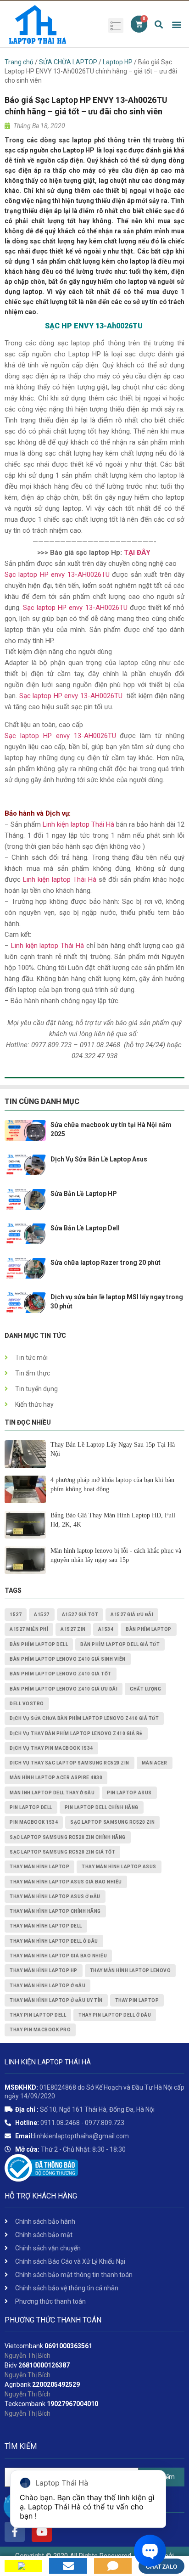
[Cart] (139, 24)
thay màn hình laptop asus (119, 1867)
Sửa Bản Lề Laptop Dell (85, 1228)
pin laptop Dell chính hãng (102, 1807)
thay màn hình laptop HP (44, 1970)
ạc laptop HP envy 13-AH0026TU (59, 575)
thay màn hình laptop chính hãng (55, 1911)
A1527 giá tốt (80, 1615)
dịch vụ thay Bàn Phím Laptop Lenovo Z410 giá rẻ (76, 1733)
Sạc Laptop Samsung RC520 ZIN (112, 1822)
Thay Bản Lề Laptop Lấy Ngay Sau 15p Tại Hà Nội (113, 1449)
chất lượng (145, 1689)
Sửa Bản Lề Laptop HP (84, 1194)
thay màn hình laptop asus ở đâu (55, 1897)
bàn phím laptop (149, 1629)
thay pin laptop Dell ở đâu (115, 2015)
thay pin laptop (137, 2000)
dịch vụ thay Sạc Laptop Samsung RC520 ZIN (69, 1763)
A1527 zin (73, 1629)
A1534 (106, 1629)
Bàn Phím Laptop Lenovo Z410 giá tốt (61, 1674)
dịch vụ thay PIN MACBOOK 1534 (51, 1748)
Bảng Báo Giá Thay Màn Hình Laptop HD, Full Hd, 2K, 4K (113, 1520)
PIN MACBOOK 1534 (34, 1822)
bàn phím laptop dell (39, 1644)
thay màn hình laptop (39, 1867)
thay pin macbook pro (40, 2030)
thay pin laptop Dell (38, 2015)
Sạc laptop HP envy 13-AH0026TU (75, 608)
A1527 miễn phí (29, 1629)
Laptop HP (118, 62)
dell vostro (27, 1704)
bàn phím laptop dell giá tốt (120, 1644)
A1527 (42, 1615)
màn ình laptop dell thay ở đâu (52, 1793)
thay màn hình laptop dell (46, 1926)
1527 (16, 1615)
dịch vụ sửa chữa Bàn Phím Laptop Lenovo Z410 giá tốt (84, 1718)
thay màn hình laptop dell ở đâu (54, 1941)
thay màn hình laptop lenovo (131, 1970)
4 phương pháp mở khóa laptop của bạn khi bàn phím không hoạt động (112, 1485)
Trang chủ (19, 62)
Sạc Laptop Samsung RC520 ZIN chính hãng (68, 1837)
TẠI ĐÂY (137, 552)
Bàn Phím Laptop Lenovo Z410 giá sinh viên (68, 1659)
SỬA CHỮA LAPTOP (68, 62)
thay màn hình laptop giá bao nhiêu (58, 1956)
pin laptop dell (31, 1807)
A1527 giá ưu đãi (132, 1615)
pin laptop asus (129, 1793)
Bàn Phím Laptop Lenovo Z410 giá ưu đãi (64, 1689)
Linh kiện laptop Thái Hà (78, 824)
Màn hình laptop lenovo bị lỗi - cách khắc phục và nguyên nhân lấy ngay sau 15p (116, 1555)
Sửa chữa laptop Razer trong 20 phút (106, 1263)
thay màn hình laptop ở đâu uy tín (56, 2000)
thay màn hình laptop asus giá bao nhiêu (66, 1882)
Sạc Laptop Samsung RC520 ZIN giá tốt (62, 1852)
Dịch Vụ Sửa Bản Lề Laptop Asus (99, 1159)
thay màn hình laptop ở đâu (47, 1986)
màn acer (155, 1763)
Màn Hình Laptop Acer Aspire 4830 (56, 1778)
